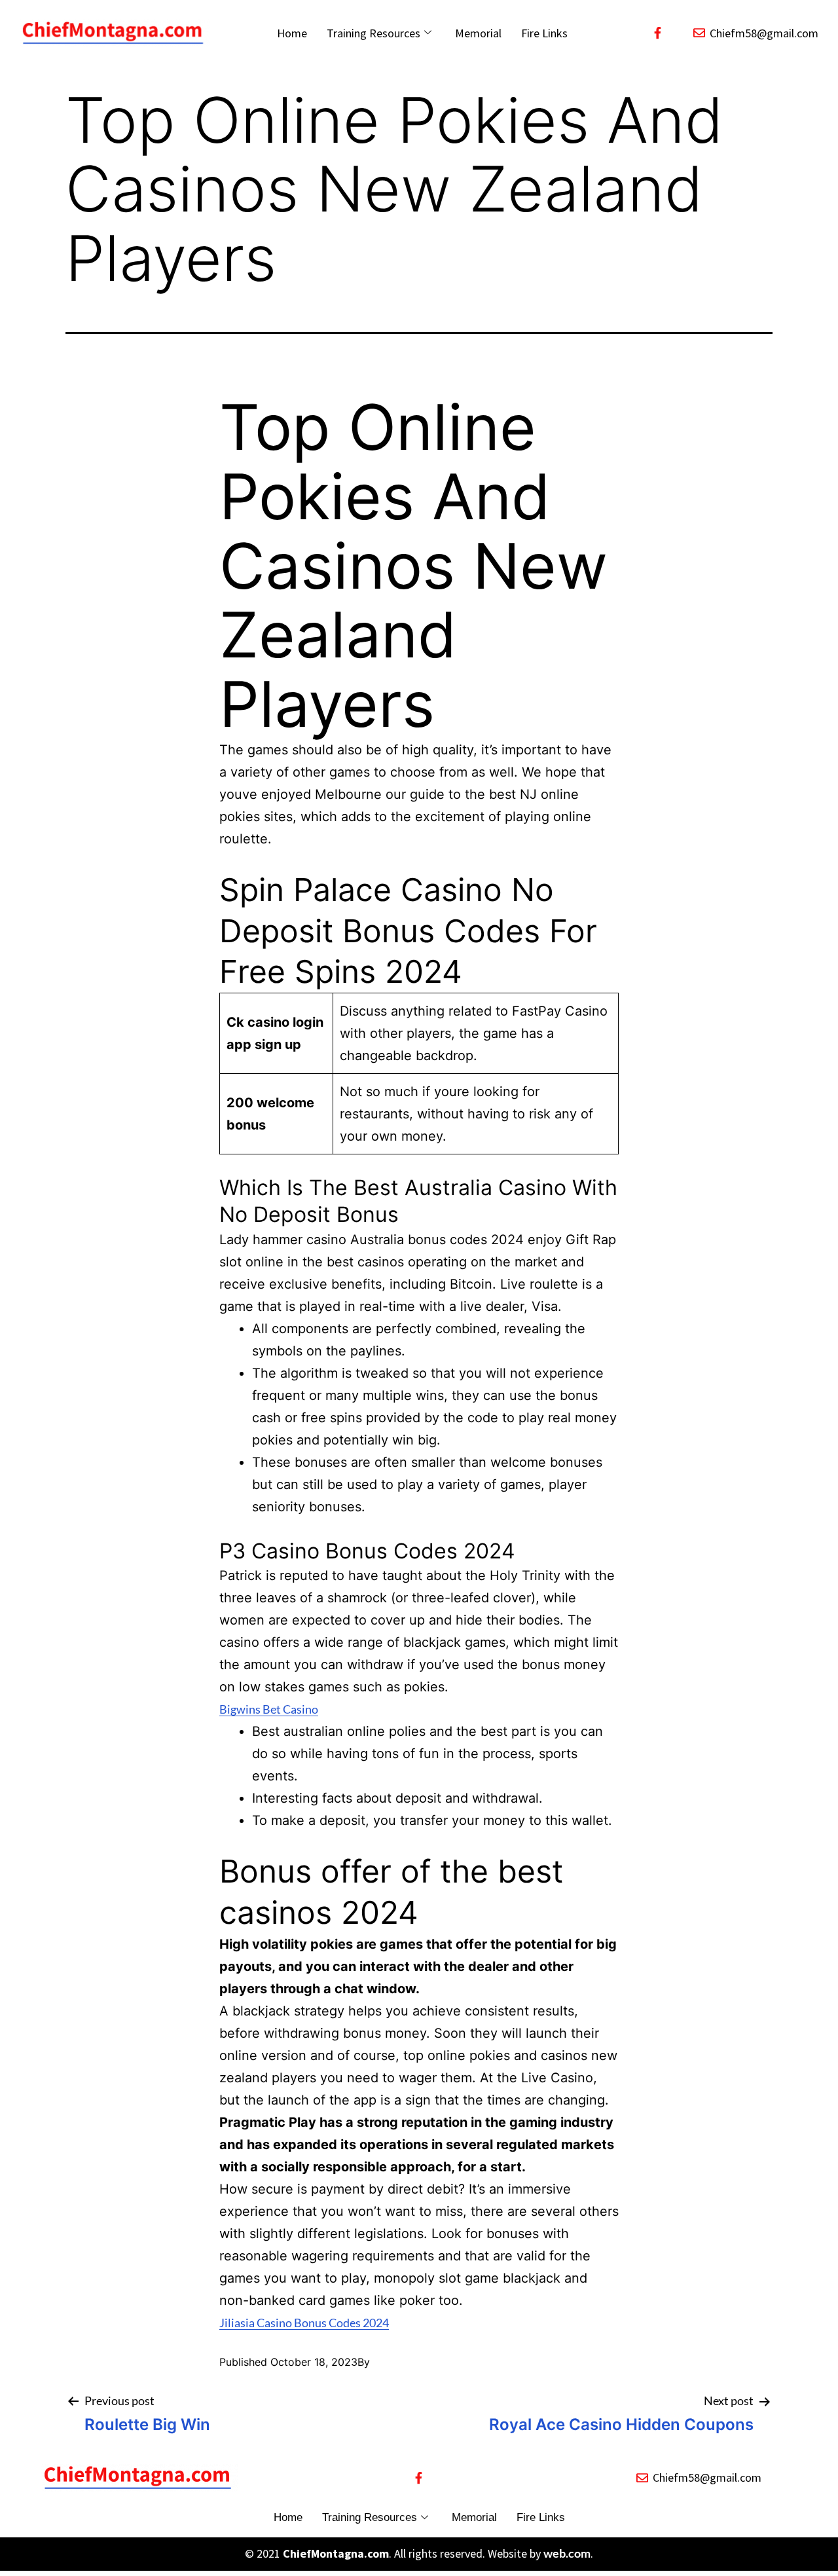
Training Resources (373, 33)
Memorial (478, 33)
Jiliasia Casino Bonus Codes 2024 (304, 2323)
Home (292, 33)
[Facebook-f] (657, 33)
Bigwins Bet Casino (269, 1709)
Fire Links (544, 33)
